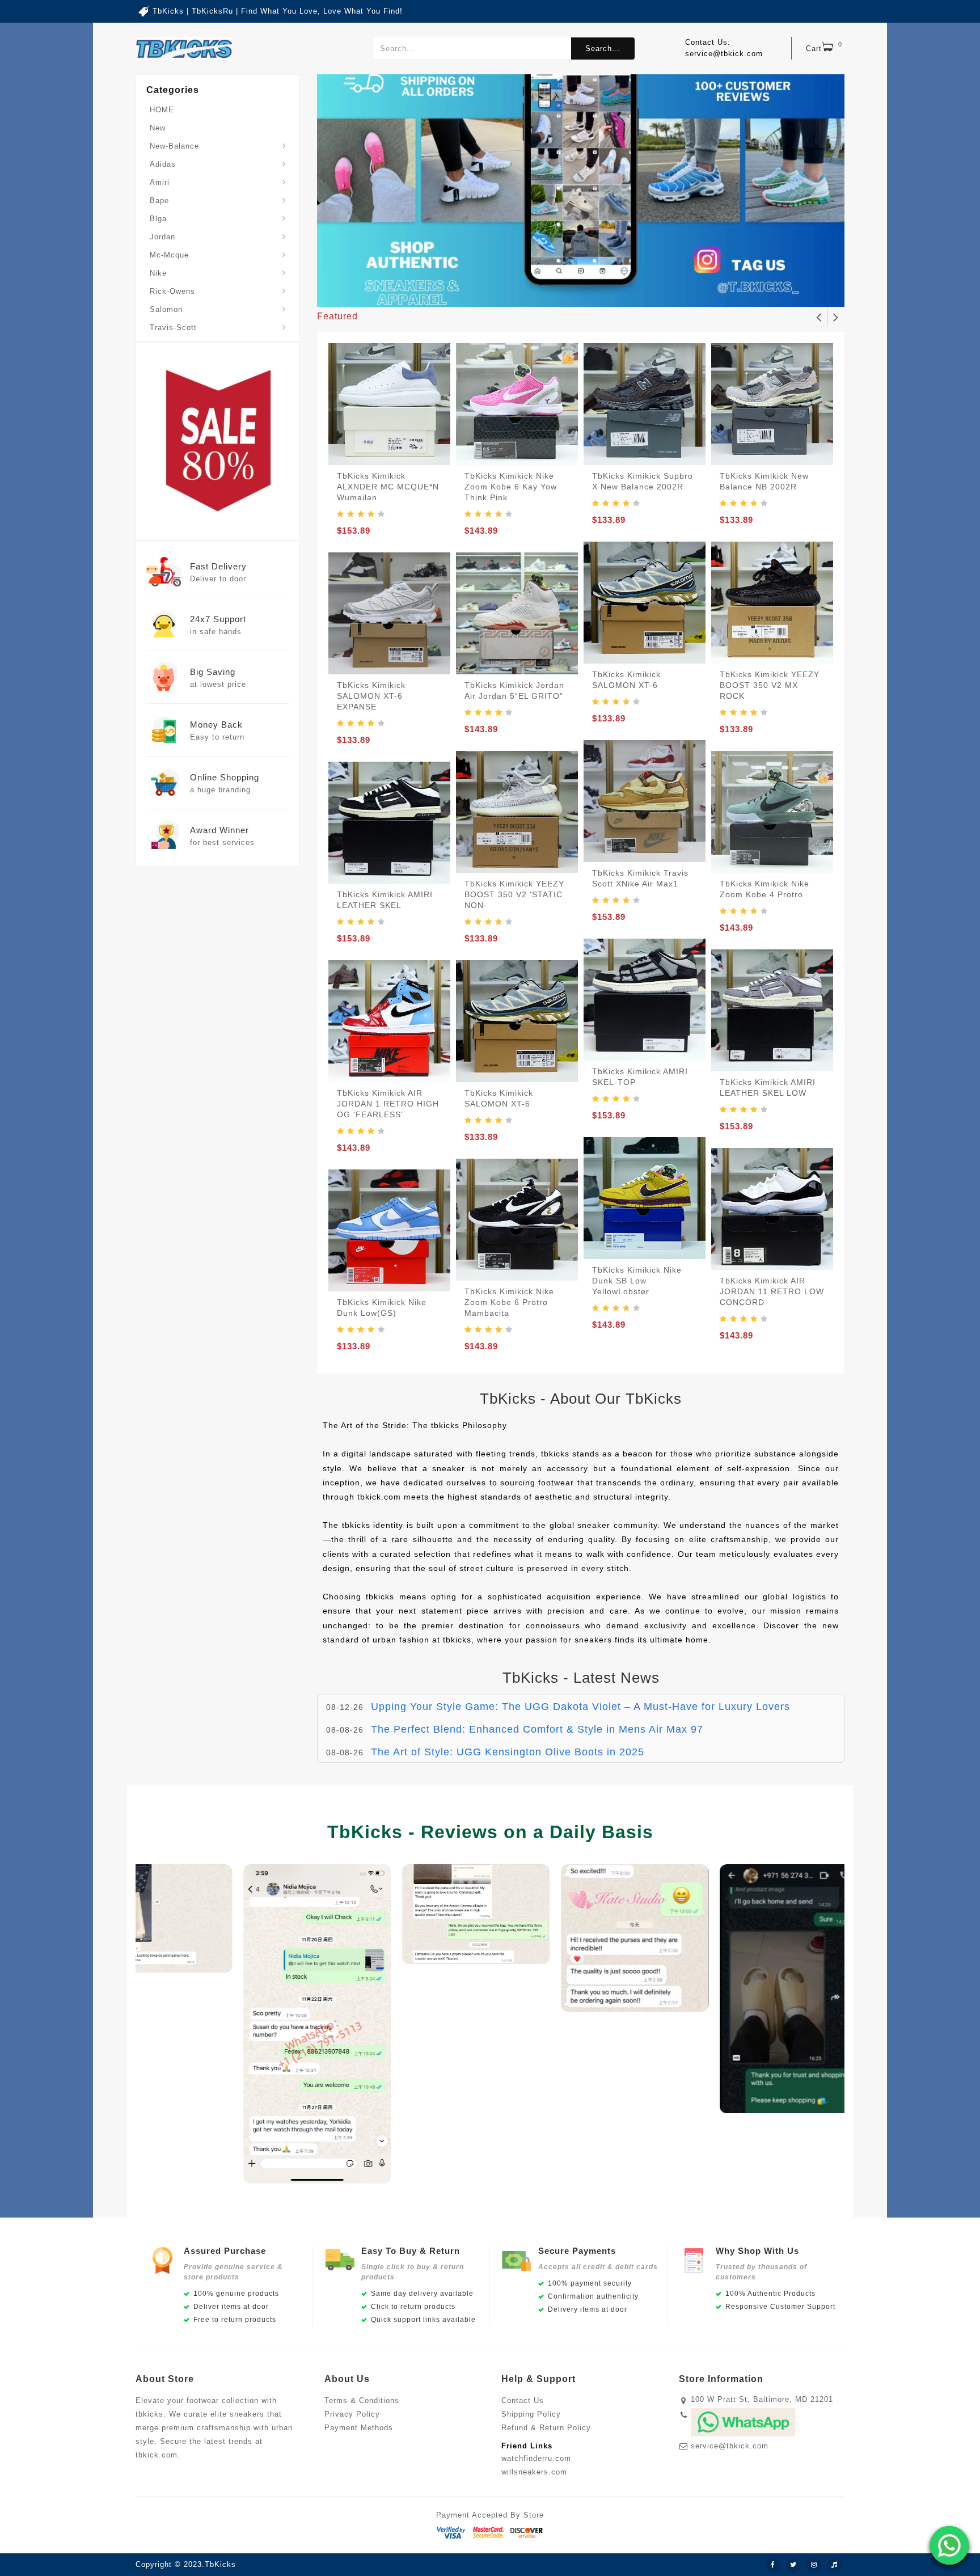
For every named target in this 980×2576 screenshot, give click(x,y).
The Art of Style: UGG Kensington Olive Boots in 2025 (508, 1729)
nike (158, 273)
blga (158, 219)
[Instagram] (814, 2565)
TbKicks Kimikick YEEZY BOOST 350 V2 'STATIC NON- (514, 894)
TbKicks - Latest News (581, 1678)
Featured (337, 316)
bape (159, 200)
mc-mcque (169, 255)
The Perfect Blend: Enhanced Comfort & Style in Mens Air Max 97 (537, 1707)
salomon (166, 309)
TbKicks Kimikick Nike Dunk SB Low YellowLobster (637, 1281)
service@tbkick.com (730, 2446)
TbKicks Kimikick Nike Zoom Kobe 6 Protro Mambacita (509, 1302)
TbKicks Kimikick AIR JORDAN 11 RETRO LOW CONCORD (772, 1291)
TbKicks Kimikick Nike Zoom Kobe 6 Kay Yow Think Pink (511, 487)
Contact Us (523, 2400)
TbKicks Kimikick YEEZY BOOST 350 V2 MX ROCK (770, 685)
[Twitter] (793, 2565)
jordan (162, 237)
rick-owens (172, 291)
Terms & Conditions (362, 2400)
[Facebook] (773, 2565)
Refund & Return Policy (546, 2428)
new (158, 128)
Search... (603, 48)
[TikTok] (834, 2565)
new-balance (174, 146)
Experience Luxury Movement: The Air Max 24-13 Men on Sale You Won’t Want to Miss (591, 1752)
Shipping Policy (531, 2414)
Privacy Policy (352, 2414)
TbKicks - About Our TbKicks (581, 1399)
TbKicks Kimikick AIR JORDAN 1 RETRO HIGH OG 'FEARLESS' (388, 1104)
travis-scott (173, 328)
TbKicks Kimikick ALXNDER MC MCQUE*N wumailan (388, 487)
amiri (160, 182)
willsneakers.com (534, 2472)
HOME (162, 110)
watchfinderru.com (536, 2458)
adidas (163, 164)
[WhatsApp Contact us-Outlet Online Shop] (949, 2545)
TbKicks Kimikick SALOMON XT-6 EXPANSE (371, 696)
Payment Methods (359, 2428)
